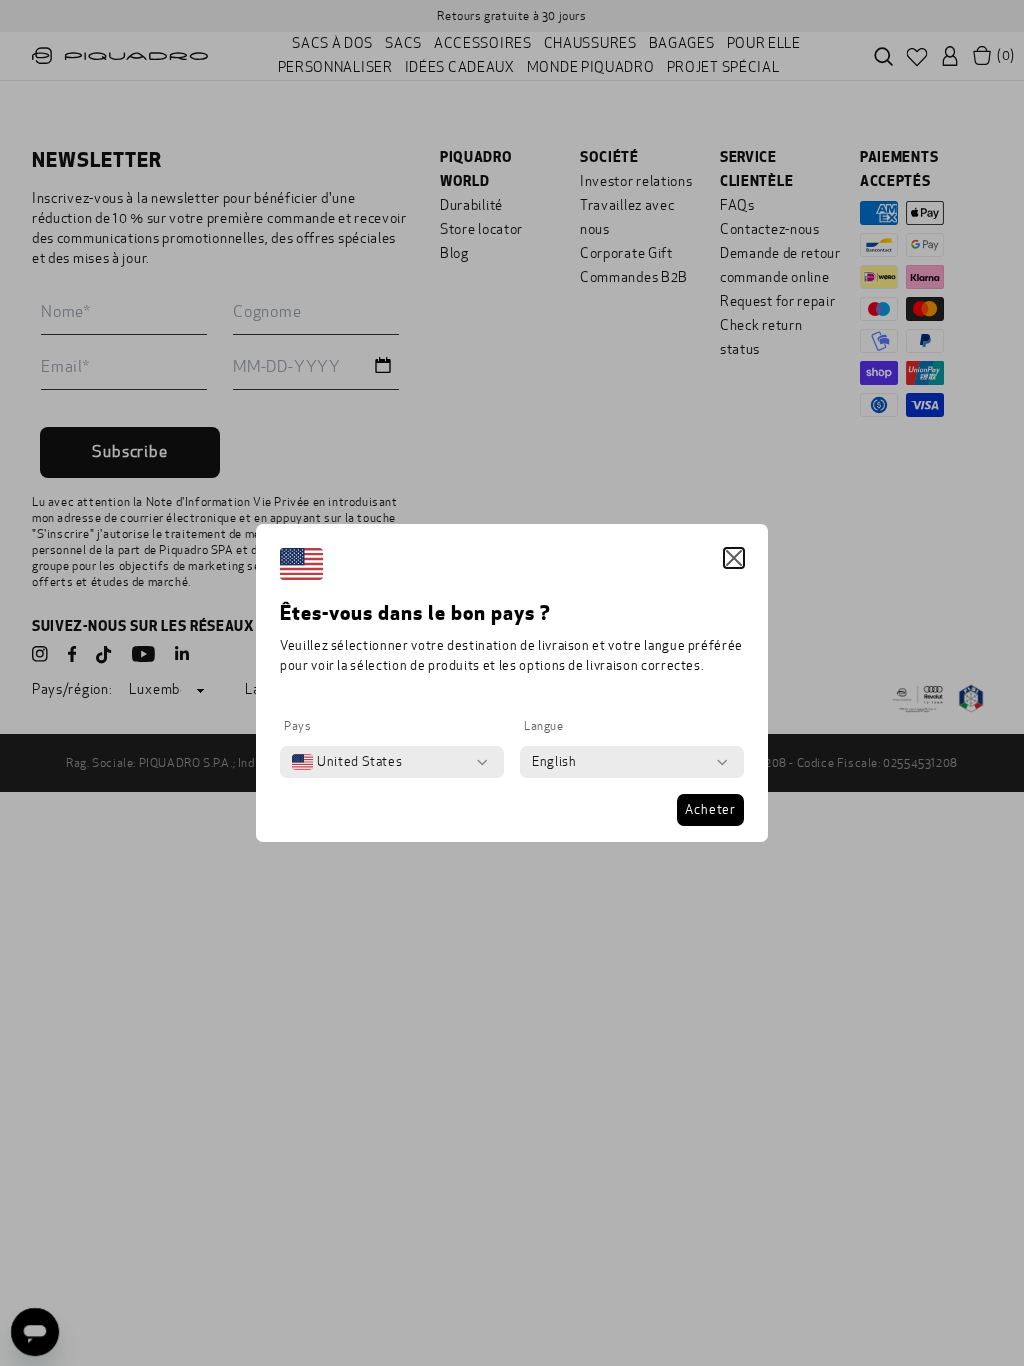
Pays (297, 726)
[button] (734, 558)
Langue (544, 726)
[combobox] (347, 762)
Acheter (710, 810)
